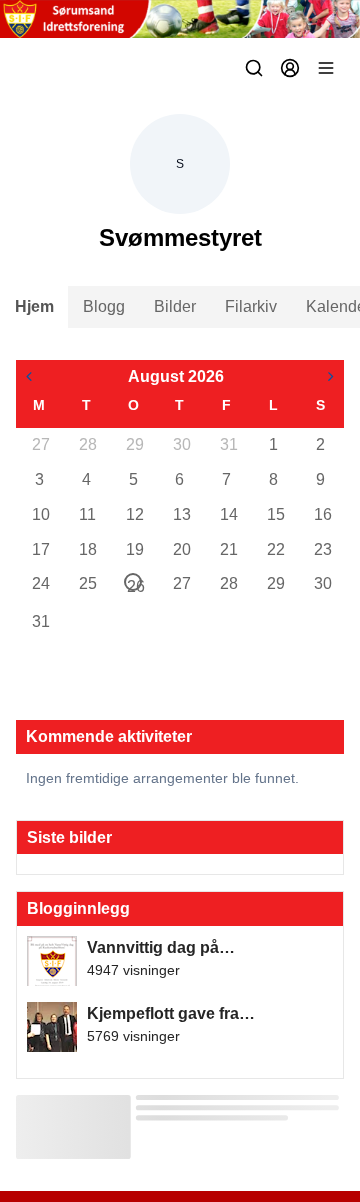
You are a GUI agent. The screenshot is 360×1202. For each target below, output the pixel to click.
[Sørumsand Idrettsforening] (180, 19)
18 (87, 549)
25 (87, 583)
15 (275, 514)
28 (87, 444)
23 (322, 549)
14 (228, 514)
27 (40, 444)
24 (40, 583)
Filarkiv (251, 306)
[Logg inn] (290, 68)
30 (181, 444)
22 (275, 549)
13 (181, 514)
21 (228, 549)
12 (134, 514)
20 (181, 549)
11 (87, 514)
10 (40, 514)
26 (134, 584)
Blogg (104, 306)
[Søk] (254, 68)
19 (134, 549)
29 (134, 444)
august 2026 (176, 376)
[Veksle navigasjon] (326, 68)
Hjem (34, 306)
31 (228, 444)
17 (40, 549)
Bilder (175, 306)
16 (322, 514)
